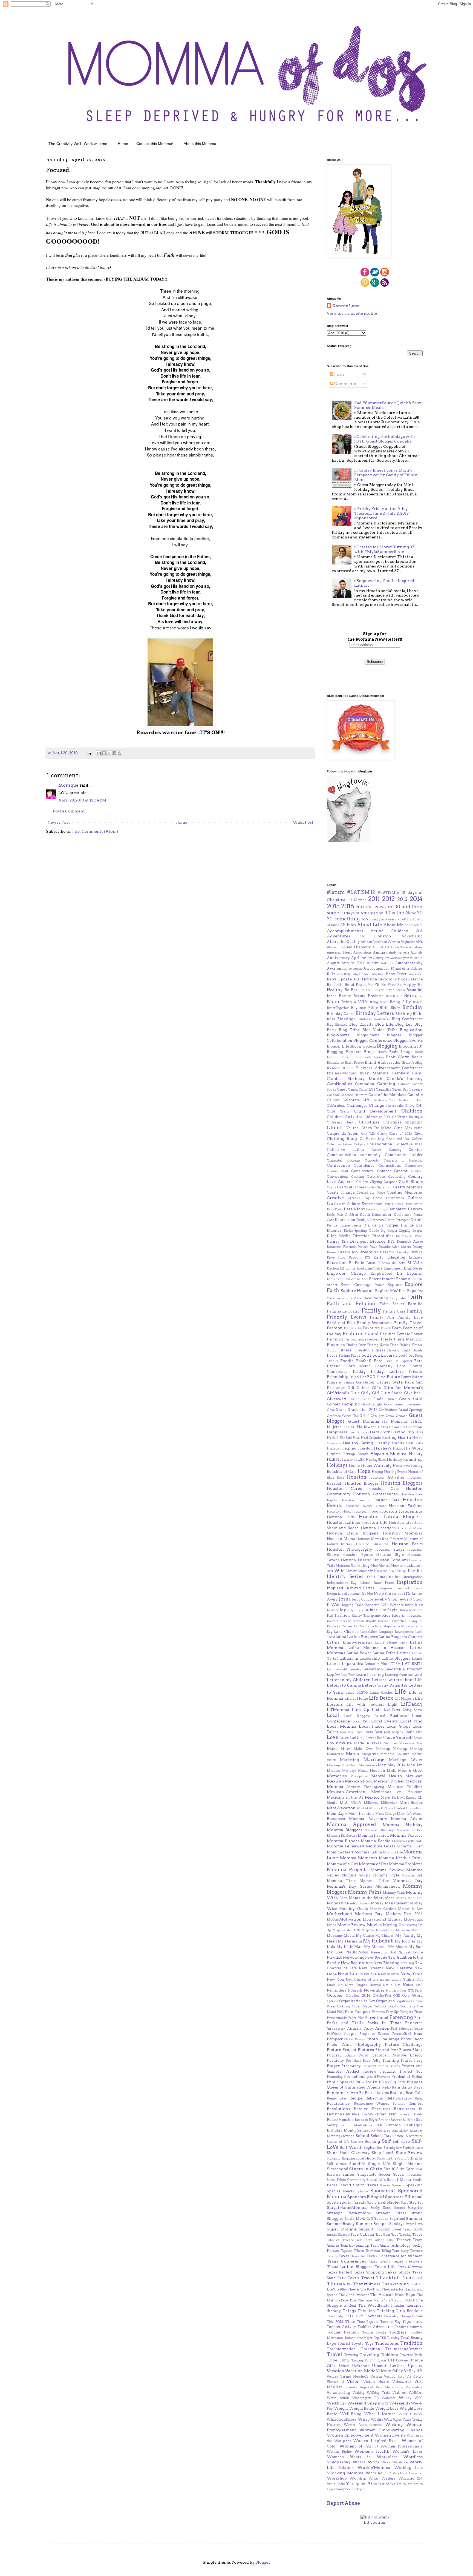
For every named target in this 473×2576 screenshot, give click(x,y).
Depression (345, 1220)
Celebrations (336, 1106)
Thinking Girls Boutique (400, 2311)
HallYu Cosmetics (391, 1427)
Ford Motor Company (369, 1366)
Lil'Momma (338, 1710)
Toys (369, 2343)
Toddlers (398, 2332)
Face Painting (375, 1298)
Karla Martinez (411, 1610)
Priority (395, 2066)
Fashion (335, 1328)
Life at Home (356, 1698)
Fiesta (387, 1339)
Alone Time (399, 947)
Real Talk (414, 2093)
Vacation (336, 2371)
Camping (386, 1084)
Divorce (378, 1241)
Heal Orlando (371, 1438)
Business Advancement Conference (390, 1068)
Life (400, 1691)
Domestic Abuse (410, 1242)
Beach (400, 990)
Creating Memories (405, 1192)
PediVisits (334, 2034)
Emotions (374, 1268)
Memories (337, 1776)
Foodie (347, 1361)
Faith (415, 1297)
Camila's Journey (405, 1079)
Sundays (397, 2224)
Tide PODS (335, 2322)
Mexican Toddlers (405, 1787)
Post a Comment (69, 811)
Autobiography (409, 963)
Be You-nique (384, 990)
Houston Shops (390, 1549)
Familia (415, 1304)
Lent (418, 1674)
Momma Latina (368, 1852)
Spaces (385, 2185)
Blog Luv (404, 1024)
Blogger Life (338, 1046)
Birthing (403, 1014)
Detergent (403, 1220)
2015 (333, 906)
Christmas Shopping (403, 1122)
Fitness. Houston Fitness (362, 1350)
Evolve (379, 1285)
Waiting (359, 2393)
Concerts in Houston (403, 1160)
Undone (402, 2360)
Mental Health (387, 1776)
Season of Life (338, 2142)
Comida (416, 1150)
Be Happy (407, 985)
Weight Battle (361, 2408)
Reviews (351, 2114)
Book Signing (374, 1057)
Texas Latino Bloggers (350, 2267)
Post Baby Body (358, 2061)
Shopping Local (353, 2158)
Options (333, 2001)
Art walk (390, 958)
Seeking (372, 2141)
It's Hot (367, 1594)
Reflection (374, 2098)
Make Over (363, 1749)
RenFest (416, 2103)
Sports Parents (353, 2202)
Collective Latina (345, 1150)
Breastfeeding (412, 1063)
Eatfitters (416, 1257)
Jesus (345, 1599)
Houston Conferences (375, 1494)
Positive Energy (407, 2055)
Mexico (372, 1797)
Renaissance (338, 2103)
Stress (401, 2213)
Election (333, 1268)
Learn (361, 1675)
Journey (333, 1610)
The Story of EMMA (399, 2300)
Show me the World (392, 2158)
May (382, 1765)
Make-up (383, 1749)
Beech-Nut (394, 996)
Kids (386, 1615)
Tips (407, 2322)
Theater (398, 2305)
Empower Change (346, 1273)
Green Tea (350, 1416)
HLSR (359, 1460)
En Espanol (410, 1273)
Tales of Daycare (340, 2240)
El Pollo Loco (362, 1263)
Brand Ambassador (383, 1062)
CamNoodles (339, 1084)
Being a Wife (354, 1002)
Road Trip (387, 2114)
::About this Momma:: (200, 144)
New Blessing (386, 1963)
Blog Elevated (337, 1025)
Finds (394, 1345)
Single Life (379, 2164)
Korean (346, 1621)
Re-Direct (351, 2093)
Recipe (356, 2098)
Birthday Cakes (341, 1014)
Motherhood (339, 1914)
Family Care (394, 1311)
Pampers (363, 2012)
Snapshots (367, 2174)
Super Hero (414, 2224)
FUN (371, 1377)
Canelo (342, 1089)
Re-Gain (383, 2093)
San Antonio (388, 2125)
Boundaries (335, 1063)
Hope (364, 1471)
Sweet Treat (402, 2229)
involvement (349, 1594)
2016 (348, 906)
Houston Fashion (406, 1506)
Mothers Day (369, 1914)
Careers (416, 1089)
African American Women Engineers (388, 942)
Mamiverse (335, 1754)
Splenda (362, 2191)
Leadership (373, 1669)
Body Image (401, 1052)
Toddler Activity (341, 2327)
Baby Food (415, 974)
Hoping (377, 1472)
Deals (331, 1215)
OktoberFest (382, 1996)
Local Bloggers (357, 1716)
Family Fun (382, 1317)
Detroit (417, 1220)
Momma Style (386, 1875)
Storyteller (415, 2208)
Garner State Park (395, 1382)
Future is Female (341, 1382)
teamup (363, 2245)
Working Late (408, 2468)
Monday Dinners (357, 1903)
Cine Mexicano (408, 1128)
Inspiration (410, 1582)
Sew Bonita (404, 2148)
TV (372, 2360)
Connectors (414, 1166)
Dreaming (369, 1252)
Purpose (415, 2082)
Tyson (381, 2360)
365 (364, 919)
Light (393, 1705)
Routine (384, 2120)
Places (405, 2050)
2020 (389, 907)
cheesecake (395, 1106)
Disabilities (383, 1236)
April (356, 958)
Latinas (404, 1653)
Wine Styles (393, 2420)
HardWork (380, 1432)
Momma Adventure (368, 1819)
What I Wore (411, 2414)
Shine (332, 2153)
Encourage (335, 1279)
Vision (353, 2381)
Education (337, 1263)
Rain (396, 2087)
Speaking (414, 2185)
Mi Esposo (408, 1798)
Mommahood (387, 1886)
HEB (409, 1443)
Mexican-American (346, 1792)
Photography (368, 2044)
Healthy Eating (358, 1443)
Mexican (335, 1781)
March (353, 1754)
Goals (404, 1399)
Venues (332, 2377)
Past (394, 2029)
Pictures (366, 2050)
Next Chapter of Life (362, 1979)
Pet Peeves (357, 2039)
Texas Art (358, 2256)
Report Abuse (343, 2503)
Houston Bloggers (402, 1483)
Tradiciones (387, 2343)
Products (388, 2071)
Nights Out (413, 1979)
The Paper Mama (370, 2300)
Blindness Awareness (374, 1019)
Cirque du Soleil (343, 1133)
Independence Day (342, 1583)
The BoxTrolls (370, 2289)
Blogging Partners (344, 1052)
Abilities (348, 925)
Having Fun (403, 1432)
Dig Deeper (389, 1231)
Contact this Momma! (155, 144)
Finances (336, 1345)
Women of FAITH (359, 2446)
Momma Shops (356, 1875)
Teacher (403, 2240)
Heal (356, 1438)
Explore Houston (357, 1291)
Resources (381, 2109)
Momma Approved (351, 1824)
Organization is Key (357, 2001)
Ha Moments (395, 1421)
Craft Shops (411, 1182)
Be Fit (374, 985)
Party (368, 2028)
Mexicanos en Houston (397, 1792)
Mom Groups (386, 1814)
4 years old (393, 919)
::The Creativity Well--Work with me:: (78, 144)
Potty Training (385, 2060)
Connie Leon (346, 306)
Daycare (415, 1209)
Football (364, 1361)
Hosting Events (396, 1472)
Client (418, 1134)
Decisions (403, 1215)
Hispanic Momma (389, 1454)
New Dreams (371, 1968)
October (335, 1995)
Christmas (369, 1122)
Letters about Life (405, 1680)
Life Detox (381, 1698)
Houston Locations (378, 1528)
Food (364, 1355)
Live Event (392, 1710)
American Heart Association (349, 952)
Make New (338, 1748)
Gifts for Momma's (403, 1388)
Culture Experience (364, 1204)
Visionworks (402, 2382)
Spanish (398, 2185)
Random (335, 2093)
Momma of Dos (374, 1864)
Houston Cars (384, 1489)
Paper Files (356, 2018)
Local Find (411, 1721)
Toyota (357, 2343)
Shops (370, 2158)
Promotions (355, 2077)
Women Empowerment (350, 2435)
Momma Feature (406, 1835)
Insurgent (402, 1588)
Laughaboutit (337, 1669)
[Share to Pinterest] (120, 753)
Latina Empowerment (349, 1642)
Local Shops (398, 1726)
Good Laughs (372, 1404)
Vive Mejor (385, 2387)
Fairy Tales (398, 1298)
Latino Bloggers (396, 1658)
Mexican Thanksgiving (366, 1787)
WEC (419, 2398)
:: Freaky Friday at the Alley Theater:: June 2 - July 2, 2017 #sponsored (381, 513)
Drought (355, 1257)
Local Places (372, 1726)
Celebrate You (384, 1100)
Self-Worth (351, 2147)
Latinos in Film (376, 1664)
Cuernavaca (395, 1198)
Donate (363, 1247)
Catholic (415, 1095)
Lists (377, 1710)
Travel (334, 2354)
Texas (344, 2256)
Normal (375, 1985)
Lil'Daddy (412, 1704)
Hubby (364, 1566)
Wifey (364, 2419)
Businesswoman (342, 1073)
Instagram (384, 1588)
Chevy (410, 1106)
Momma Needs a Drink (401, 1858)
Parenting (401, 2017)
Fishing (405, 1345)
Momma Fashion (374, 1835)
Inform (365, 1583)
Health (404, 1437)
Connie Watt (338, 1171)
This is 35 (354, 2316)
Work (374, 2462)
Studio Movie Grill (359, 2219)
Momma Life (393, 1852)
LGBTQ (362, 1693)
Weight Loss (387, 2408)
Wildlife (377, 2420)
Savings (349, 2136)
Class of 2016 (400, 1134)
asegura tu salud (410, 958)
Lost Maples (393, 1732)
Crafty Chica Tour (379, 1187)
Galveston (365, 1382)
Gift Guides (358, 1388)
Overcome (407, 2006)
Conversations (338, 1177)
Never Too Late (376, 1958)
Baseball (335, 985)
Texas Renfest (339, 2272)
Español (404, 1279)
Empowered (381, 1273)
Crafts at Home (351, 1187)
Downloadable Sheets (395, 1247)
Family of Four (341, 1323)
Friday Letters (387, 1371)
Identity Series (345, 1576)
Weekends (400, 2403)
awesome (355, 969)
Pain (349, 2012)
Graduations (388, 1410)
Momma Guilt (410, 1846)
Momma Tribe (374, 1881)
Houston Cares (344, 1488)
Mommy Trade (394, 1893)
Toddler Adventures (375, 2327)
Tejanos (347, 2251)
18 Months (358, 900)
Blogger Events (408, 1040)
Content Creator (392, 1171)
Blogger (394, 1035)
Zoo (348, 2489)
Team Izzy (348, 2246)
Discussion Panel (409, 1236)
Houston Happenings (401, 1511)
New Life (348, 1974)
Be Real (352, 990)
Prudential (401, 2077)
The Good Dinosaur (354, 2295)
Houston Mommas (403, 1533)
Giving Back (360, 1399)
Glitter (391, 1399)
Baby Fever (396, 974)
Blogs (369, 1052)
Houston (357, 1477)
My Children (385, 1936)
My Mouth (398, 1947)
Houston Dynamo (355, 1500)
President (369, 2066)
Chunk (335, 1128)
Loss (369, 1732)
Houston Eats (386, 1500)
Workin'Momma (374, 2467)
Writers (388, 2478)
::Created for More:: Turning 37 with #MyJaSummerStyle (384, 549)
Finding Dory (356, 1345)
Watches (389, 2398)
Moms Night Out (409, 1898)
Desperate (377, 1220)
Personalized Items (407, 2034)
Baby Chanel (361, 974)
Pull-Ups (364, 2082)
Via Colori (415, 2377)
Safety (332, 2125)
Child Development (375, 1111)
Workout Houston (408, 2473)
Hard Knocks (359, 1432)
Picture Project (342, 2050)
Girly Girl (370, 1393)
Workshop (337, 2478)
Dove (373, 1247)
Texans (332, 2256)
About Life (370, 925)
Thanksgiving (395, 2284)
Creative (335, 1198)
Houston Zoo (346, 1566)
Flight (406, 1350)
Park (418, 2018)
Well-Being (351, 2414)
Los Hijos (355, 1732)
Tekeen (359, 2251)
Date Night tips (377, 1209)
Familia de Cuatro (343, 1311)
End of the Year (356, 1279)
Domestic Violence (341, 1247)
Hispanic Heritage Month (347, 1454)
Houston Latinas (343, 1522)
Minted (362, 1808)
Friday (359, 1371)
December (382, 1214)
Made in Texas (368, 1743)
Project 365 (411, 2071)
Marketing (349, 1760)
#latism (336, 892)
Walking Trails (379, 2393)
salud (345, 2125)
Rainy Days (412, 2087)
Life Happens (404, 1699)
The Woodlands (374, 2305)
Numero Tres (396, 1990)
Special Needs (340, 2191)
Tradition (411, 2343)
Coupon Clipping (369, 1182)
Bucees (348, 1068)
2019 (379, 907)
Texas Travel (361, 2278)
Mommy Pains (365, 1892)
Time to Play (390, 2322)
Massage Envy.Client (342, 1765)
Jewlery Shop (411, 1599)
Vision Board (376, 2382)
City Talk (368, 1134)
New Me (368, 1974)
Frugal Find (358, 1377)
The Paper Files (345, 2300)
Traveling (351, 2355)
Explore (394, 1285)
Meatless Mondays (342, 1771)
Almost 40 (381, 947)
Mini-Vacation (341, 1808)
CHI (419, 1106)
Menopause (359, 1776)
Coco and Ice (398, 1139)
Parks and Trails (345, 2023)
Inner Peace (384, 1583)
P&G (340, 2012)
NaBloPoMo (357, 1952)
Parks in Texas (384, 2023)
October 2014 (358, 1996)
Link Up (360, 1710)
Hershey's (383, 1448)
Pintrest (382, 2050)
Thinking (366, 2311)
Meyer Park (390, 1798)
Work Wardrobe (394, 2462)
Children (412, 1111)
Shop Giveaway (354, 2153)
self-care (401, 2141)
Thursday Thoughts (399, 2316)
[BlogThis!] (104, 753)
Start (404, 2203)
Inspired (335, 1588)
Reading (397, 2093)
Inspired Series (360, 1588)
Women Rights (339, 2452)
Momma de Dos (409, 1830)
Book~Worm (398, 1057)
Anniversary (338, 958)
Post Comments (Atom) (95, 831)
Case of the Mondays (387, 1095)
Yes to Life (404, 2484)
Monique (68, 785)
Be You (366, 990)
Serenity (390, 2148)
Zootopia (358, 2489)
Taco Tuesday (401, 2235)
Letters (379, 1680)
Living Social (413, 1710)
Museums (335, 1936)
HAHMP (349, 1427)
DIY (391, 1241)
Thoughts (374, 2316)
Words (359, 2462)
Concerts (372, 1160)
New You (335, 1979)
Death (365, 1215)
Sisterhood (338, 2169)
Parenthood (377, 2018)
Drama (332, 1252)
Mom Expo (337, 1814)
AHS (419, 942)
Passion (382, 2028)
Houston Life (374, 1522)
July (351, 1610)
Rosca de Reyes (366, 2120)
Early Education (389, 1257)
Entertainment (382, 1279)
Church (352, 1128)
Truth (344, 2360)
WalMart (416, 2393)
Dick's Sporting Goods (361, 1231)
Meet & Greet (410, 1771)
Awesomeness (376, 969)
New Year (411, 1974)
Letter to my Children (349, 1680)
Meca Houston (372, 1771)
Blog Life (384, 1024)
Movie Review (351, 1925)
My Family (405, 1935)
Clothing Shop (342, 1139)
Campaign (365, 1084)
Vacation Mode (360, 2371)
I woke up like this (406, 1571)
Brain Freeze (354, 1063)
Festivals (374, 1339)
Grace (341, 1410)
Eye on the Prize (348, 1298)
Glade (378, 1399)
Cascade (333, 1095)
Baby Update (339, 979)
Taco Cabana (362, 2234)
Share (417, 2148)
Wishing (394, 2424)
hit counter (375, 2522)
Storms (400, 2208)
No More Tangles (353, 1985)
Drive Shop (336, 1257)
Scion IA (401, 2136)
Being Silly (400, 1002)
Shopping (334, 2158)
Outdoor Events (386, 2006)
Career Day (400, 1089)
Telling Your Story (395, 2251)
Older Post (303, 822)
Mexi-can (414, 1776)
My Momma (375, 1947)
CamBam (400, 1073)
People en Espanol (374, 2034)
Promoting (335, 2077)
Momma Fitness (343, 1841)
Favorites (371, 1328)
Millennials (389, 1803)
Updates (415, 2366)
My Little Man (350, 1947)
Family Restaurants (375, 1323)
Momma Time (341, 1881)
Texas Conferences (346, 2261)
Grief (364, 1416)
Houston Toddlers (390, 1560)
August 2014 (353, 963)
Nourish (355, 1990)
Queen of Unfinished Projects (354, 2087)
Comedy (395, 1150)
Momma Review (387, 1870)
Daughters (398, 1209)
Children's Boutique (407, 1117)
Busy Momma (374, 1073)
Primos (383, 2066)
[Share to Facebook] (114, 753)
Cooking (358, 1177)
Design (363, 1220)
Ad (419, 931)
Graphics (334, 1416)
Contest (417, 1171)
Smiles (349, 2174)
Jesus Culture (362, 1599)
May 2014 (396, 1765)
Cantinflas (383, 1089)
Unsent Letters (388, 2366)
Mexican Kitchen (389, 1781)
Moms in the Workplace (372, 1898)
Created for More (371, 1193)
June (374, 1610)
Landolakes (369, 1632)
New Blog (407, 1963)
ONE (396, 1996)
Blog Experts (361, 1024)
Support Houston (375, 2229)
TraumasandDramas (404, 2349)
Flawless (393, 1350)
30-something (343, 919)
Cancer (403, 1084)
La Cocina (362, 1626)
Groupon (377, 1416)
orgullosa (403, 2001)
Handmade (414, 1427)
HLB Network (340, 1459)
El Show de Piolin (392, 1263)
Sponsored (383, 2191)
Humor (397, 1566)
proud (371, 2077)
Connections (390, 1166)
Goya (331, 1410)
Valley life (413, 2371)
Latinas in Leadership (360, 1658)
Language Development (396, 1632)
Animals (417, 952)
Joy (343, 1610)
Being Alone (379, 1002)
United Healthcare (354, 2366)
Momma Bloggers (344, 1830)
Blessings (346, 1019)
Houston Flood (339, 1511)
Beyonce (358, 1008)
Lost (378, 1732)
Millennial (371, 1803)
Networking (354, 1957)
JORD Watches (392, 1605)
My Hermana (350, 1941)
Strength (383, 2213)
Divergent (359, 1241)
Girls (355, 1393)
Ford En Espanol (399, 1361)
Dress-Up (402, 1252)
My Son (416, 1947)
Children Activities (344, 1117)
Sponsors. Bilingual (404, 2197)
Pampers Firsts (411, 2012)
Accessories (413, 925)
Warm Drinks (338, 2398)
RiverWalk (368, 2114)
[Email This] (99, 753)
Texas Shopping (369, 2272)
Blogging (387, 1046)
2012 (388, 899)
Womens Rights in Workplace (362, 2457)
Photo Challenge (383, 2039)
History (416, 1454)
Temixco (416, 2251)
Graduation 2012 (362, 1410)
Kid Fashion (338, 1615)
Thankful (387, 2278)
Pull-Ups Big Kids (389, 2082)
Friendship (338, 1377)
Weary (405, 2398)
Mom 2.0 (376, 1808)
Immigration (413, 1577)
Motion (332, 1919)
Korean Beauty (364, 1621)
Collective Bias (409, 1144)
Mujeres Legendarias (378, 1930)
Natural (404, 1952)
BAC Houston (365, 979)
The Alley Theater (346, 2289)
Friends (416, 1372)
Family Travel (408, 1323)
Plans (417, 2050)
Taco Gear (383, 2235)
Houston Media (410, 1528)
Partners (354, 2028)
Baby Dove (378, 974)
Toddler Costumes (409, 2327)
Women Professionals (401, 2446)
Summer (414, 2218)
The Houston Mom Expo (393, 2295)
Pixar (394, 2050)
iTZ (407, 1594)
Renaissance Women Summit (379, 2104)
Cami (417, 1073)
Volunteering (338, 2393)
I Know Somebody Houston (367, 1571)
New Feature (399, 1968)
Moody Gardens (383, 1909)
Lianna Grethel (381, 1693)
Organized (385, 2001)
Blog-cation (411, 1030)
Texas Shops (398, 2272)
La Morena (405, 1626)
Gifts (376, 1388)
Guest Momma (364, 1421)
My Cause (365, 1935)
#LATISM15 (388, 893)
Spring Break (376, 2203)
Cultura (415, 1198)
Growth (402, 1416)
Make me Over (411, 1743)
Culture (336, 1203)
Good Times (394, 1404)
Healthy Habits (390, 1443)
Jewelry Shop (385, 1599)
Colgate (359, 1144)
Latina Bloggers (362, 1637)
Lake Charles (346, 1632)
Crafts (332, 1187)
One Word (413, 1996)
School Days (382, 2136)
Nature (417, 1952)
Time (350, 2322)
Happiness (337, 1432)
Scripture (416, 2136)
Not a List (392, 1985)
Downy (418, 1247)
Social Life (376, 2180)
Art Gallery (375, 958)
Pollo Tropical (373, 2055)
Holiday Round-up (405, 1459)
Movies (374, 1925)
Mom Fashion (361, 1814)
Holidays (337, 1465)
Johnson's (372, 1605)
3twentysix (377, 919)
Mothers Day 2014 (404, 1914)
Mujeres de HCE (346, 1930)
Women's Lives (407, 2451)
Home (123, 144)
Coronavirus (376, 1177)
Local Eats (361, 1721)
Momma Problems (406, 1864)
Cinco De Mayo (377, 1128)
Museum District (409, 1930)
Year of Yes (387, 2484)
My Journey (405, 1941)
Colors (377, 1150)
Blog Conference (407, 1019)
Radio (386, 2087)
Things (349, 2311)
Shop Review (409, 2153)
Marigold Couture (395, 1754)
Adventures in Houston (359, 936)
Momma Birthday (403, 1825)
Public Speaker (341, 2082)
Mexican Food (359, 1781)
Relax (419, 2098)
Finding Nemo (378, 1345)
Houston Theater (356, 1560)
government (414, 1404)
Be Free (388, 985)
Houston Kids (341, 1517)
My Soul (335, 1952)
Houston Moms (341, 1539)
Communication (341, 1155)
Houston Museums (372, 1544)
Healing (389, 1438)
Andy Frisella (399, 952)
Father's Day (353, 1328)
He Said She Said (339, 1438)
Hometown (401, 1466)
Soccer (385, 2174)
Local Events (385, 1721)
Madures (390, 1743)
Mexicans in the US (345, 1797)
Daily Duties (414, 1204)
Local (333, 1715)
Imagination (390, 1577)
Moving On (393, 1925)
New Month (388, 1974)
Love (332, 1737)
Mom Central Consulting (403, 1808)
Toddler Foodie (374, 2332)
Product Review (361, 2071)
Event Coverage (356, 1285)
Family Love (410, 1317)
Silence (341, 2164)
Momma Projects (347, 1870)
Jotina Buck (414, 1605)
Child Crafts (338, 1111)
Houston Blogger (361, 1483)
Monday (335, 1903)
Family (371, 1310)
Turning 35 (360, 2360)
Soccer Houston (408, 2174)
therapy (334, 2311)
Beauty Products (368, 996)
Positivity (335, 2060)
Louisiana (413, 1732)
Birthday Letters (375, 1013)
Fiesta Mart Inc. (408, 1339)
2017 (360, 907)
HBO (419, 1432)
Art (364, 958)
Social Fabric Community (346, 2180)
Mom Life (404, 1814)
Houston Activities (387, 1477)
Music (349, 1935)
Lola (343, 1732)
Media (392, 1771)
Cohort (417, 1139)
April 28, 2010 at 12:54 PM (82, 800)
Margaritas (370, 1754)
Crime (378, 1198)
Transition (370, 2349)
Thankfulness (367, 2284)
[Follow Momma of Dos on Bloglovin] (349, 840)
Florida (417, 1350)
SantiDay (400, 2130)
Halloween (367, 1427)
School (362, 2136)
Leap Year (348, 1675)
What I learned (380, 2414)
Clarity (382, 1134)
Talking (379, 2240)
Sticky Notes (381, 2208)
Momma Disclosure (342, 1836)
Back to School (393, 979)
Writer (374, 2478)
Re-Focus (367, 2093)
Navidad (334, 1957)
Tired (418, 2322)
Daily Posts (335, 1209)
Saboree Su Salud (403, 2120)
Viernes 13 (335, 2382)
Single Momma (408, 2164)
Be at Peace (356, 985)
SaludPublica (362, 2125)
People (350, 2034)
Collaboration (380, 1144)
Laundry (355, 1669)
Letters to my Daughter (385, 1685)
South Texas (366, 2185)
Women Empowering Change (391, 2430)
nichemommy (390, 1979)
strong (417, 2213)
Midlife (356, 1803)
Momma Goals (380, 1846)
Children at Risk (377, 1117)
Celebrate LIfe (356, 1100)
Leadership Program (404, 1669)
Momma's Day (408, 1881)
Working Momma (345, 2473)
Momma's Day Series (349, 1886)
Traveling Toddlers (379, 2355)
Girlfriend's (338, 1393)
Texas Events (379, 2261)
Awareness (337, 969)
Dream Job (348, 1252)
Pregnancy (351, 2066)
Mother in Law (410, 1909)
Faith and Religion (351, 1303)
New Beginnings (357, 1963)
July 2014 (361, 1610)
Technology (400, 2245)
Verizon (376, 2377)
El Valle (415, 1263)
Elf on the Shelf (352, 1268)
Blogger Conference (373, 1040)
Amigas (380, 952)
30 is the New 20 (404, 913)
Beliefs (418, 1002)
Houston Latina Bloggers (391, 1517)
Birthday (413, 1007)
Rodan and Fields (410, 2114)
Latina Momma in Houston (377, 1648)
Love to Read (375, 1738)
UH (391, 2360)
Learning (375, 1675)
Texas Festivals (408, 2261)
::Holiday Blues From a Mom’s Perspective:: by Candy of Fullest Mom (386, 475)
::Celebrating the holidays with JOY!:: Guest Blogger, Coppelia (385, 439)
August (333, 963)
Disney (333, 1241)
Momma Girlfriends (407, 1841)
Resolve (361, 2109)
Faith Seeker (392, 1304)
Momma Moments (358, 1858)
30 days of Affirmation (362, 913)
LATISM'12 (412, 1664)
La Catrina (345, 1626)
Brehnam (334, 1068)
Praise (406, 2060)
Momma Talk (412, 1875)
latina (341, 1637)
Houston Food (365, 1511)
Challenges (357, 1106)
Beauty (345, 996)
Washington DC (366, 2398)
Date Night (354, 1209)
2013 (402, 899)
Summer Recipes (372, 2224)
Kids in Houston (407, 1615)
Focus (332, 1355)
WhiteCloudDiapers (342, 2420)
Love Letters (352, 1738)
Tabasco (344, 2235)
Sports (333, 2202)
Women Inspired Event (376, 2441)
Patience (405, 2029)
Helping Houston (357, 1448)
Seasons (357, 2142)
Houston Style (390, 1555)
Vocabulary (414, 2387)
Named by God (384, 1952)
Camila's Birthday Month (355, 1079)
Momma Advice (407, 1819)
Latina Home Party (391, 1642)
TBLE (390, 2240)
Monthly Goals (353, 1909)
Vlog (400, 2387)
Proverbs (383, 2077)
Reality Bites (337, 2098)
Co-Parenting (372, 1139)
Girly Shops (392, 1393)
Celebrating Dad (410, 1100)
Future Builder (412, 1377)
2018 (369, 907)
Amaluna (416, 947)
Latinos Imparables (345, 1664)
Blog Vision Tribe (380, 1030)
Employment (393, 1268)
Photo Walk (339, 2045)
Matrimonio (368, 1765)
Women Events (390, 2435)
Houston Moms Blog (372, 1539)
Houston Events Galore (366, 1506)
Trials (418, 2355)
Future (393, 1377)
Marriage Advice (406, 1760)
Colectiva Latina (339, 1144)
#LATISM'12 (361, 892)
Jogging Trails (353, 1605)
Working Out (378, 2473)
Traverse (406, 2355)
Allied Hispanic (356, 947)
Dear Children (347, 1215)
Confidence (364, 1166)
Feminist (335, 1339)
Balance (415, 979)
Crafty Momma (408, 1187)
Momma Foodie (375, 1841)
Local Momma (342, 1726)
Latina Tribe (384, 1653)
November (374, 1990)
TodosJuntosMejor (358, 2338)
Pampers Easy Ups (386, 2012)
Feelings (388, 1334)
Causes (333, 1100)
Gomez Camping (343, 1404)
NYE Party (415, 1990)
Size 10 (390, 2169)
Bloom (382, 1052)
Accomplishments (345, 931)
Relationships (399, 2098)
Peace (417, 2028)
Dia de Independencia (344, 1225)
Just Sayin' (389, 1610)
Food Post (405, 1355)
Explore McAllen (391, 1291)
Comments (345, 384)
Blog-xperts (338, 1035)
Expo (412, 1291)
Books (417, 1057)
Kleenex (333, 1621)
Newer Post (59, 822)
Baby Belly (343, 974)
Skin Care (405, 2169)
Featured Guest (361, 1334)
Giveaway (337, 1399)
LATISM (395, 1664)
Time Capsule (368, 2322)
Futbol (381, 1377)
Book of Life (351, 1057)
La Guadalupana (383, 1626)
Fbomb (386, 1328)
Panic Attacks (337, 2018)
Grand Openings (410, 1410)
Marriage (374, 1759)
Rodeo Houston (340, 2120)
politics (350, 2055)
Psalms (417, 2077)
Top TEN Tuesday (387, 2338)
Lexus (350, 1693)
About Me (393, 925)
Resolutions (338, 2109)
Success (381, 2219)
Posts (339, 374)
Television (373, 2251)
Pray (418, 2060)
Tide (419, 2316)
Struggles (335, 2219)
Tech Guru (380, 2245)
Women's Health (372, 2451)
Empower (413, 1268)
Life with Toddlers (365, 1705)
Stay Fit (416, 2202)
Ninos (331, 1985)
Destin (390, 1220)
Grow (390, 1416)
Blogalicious (368, 1035)
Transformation (341, 2349)
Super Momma (342, 2229)
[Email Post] (89, 753)
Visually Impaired (359, 2387)
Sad (419, 2120)
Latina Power (359, 1653)
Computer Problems (344, 1160)
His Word (413, 1448)
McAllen (415, 1765)
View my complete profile (352, 313)
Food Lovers (382, 1355)
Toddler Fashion (343, 2332)
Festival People (355, 1339)
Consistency (362, 1171)
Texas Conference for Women (395, 2256)
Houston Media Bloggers (353, 1533)
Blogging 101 (411, 1046)
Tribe (332, 2360)
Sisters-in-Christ (366, 2169)
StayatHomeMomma (347, 2207)
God (418, 1399)
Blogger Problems (363, 1046)
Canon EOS (367, 1089)
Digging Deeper (411, 1231)
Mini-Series (411, 1802)
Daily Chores (393, 1204)
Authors (387, 963)
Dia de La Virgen (381, 1225)
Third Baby (335, 2316)
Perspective (337, 2039)
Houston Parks (407, 1544)
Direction (361, 1236)
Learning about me (399, 1675)
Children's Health (341, 1122)
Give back (413, 1393)
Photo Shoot (412, 2039)
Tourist (344, 2343)
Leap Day (333, 1675)
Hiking (398, 1448)
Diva (345, 1242)
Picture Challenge (404, 2044)
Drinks (416, 1252)
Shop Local (383, 2153)
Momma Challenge (379, 1830)
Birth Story (390, 1008)
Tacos (417, 2234)
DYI (368, 1257)
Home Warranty (376, 1466)
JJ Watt (334, 1605)
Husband (412, 1566)
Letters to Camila (344, 1685)
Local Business (391, 1716)
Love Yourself (399, 1738)
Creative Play (359, 1198)
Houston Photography (350, 1549)
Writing (406, 2478)
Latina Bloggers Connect (401, 1637)
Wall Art (400, 2393)
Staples (393, 2202)
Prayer (333, 2066)
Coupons (390, 1182)
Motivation (350, 1919)
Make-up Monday (408, 1749)
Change (377, 1105)
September (373, 2148)
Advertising (412, 936)
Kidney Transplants (366, 1616)
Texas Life (385, 2267)
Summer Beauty (341, 2224)
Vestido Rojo (394, 2377)
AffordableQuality (343, 942)
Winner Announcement (363, 2425)
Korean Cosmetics (392, 1621)
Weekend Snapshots (367, 2403)
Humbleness (381, 1566)
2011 (374, 899)
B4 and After (400, 969)
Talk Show (364, 2240)
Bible (373, 1008)
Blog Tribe (349, 1030)
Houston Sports (358, 1555)
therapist (415, 2305)
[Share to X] (109, 753)
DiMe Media (339, 1236)
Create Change (341, 1192)
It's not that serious (389, 1594)
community (370, 1155)
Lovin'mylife (339, 1743)
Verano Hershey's (354, 2377)
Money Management (390, 1903)
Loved (418, 1738)
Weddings (336, 2403)
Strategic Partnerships (349, 2213)
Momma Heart (340, 1852)
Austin (373, 963)
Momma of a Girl (342, 1864)
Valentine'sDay (390, 2371)
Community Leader (404, 1155)
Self (386, 2141)
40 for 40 (409, 919)
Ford (378, 1361)
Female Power (410, 1334)
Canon (353, 1089)
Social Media (399, 2180)
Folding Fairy (348, 1356)
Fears (397, 1328)
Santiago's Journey (374, 2130)
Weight (341, 2408)
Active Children (390, 931)
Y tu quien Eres (361, 2484)
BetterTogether (338, 1008)
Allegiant (333, 947)
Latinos (417, 1659)
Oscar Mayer (362, 2006)
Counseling (397, 1177)
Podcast (334, 2055)
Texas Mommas (410, 2267)
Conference (338, 1165)
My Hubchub (378, 1941)
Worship (358, 2478)
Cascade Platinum (354, 1095)
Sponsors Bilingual (366, 2197)
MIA (344, 1803)
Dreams (387, 1252)
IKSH (371, 1577)
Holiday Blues (376, 1460)
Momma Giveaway (346, 1846)
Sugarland (397, 2219)
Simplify (357, 2164)
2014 (416, 899)
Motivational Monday (383, 1919)
